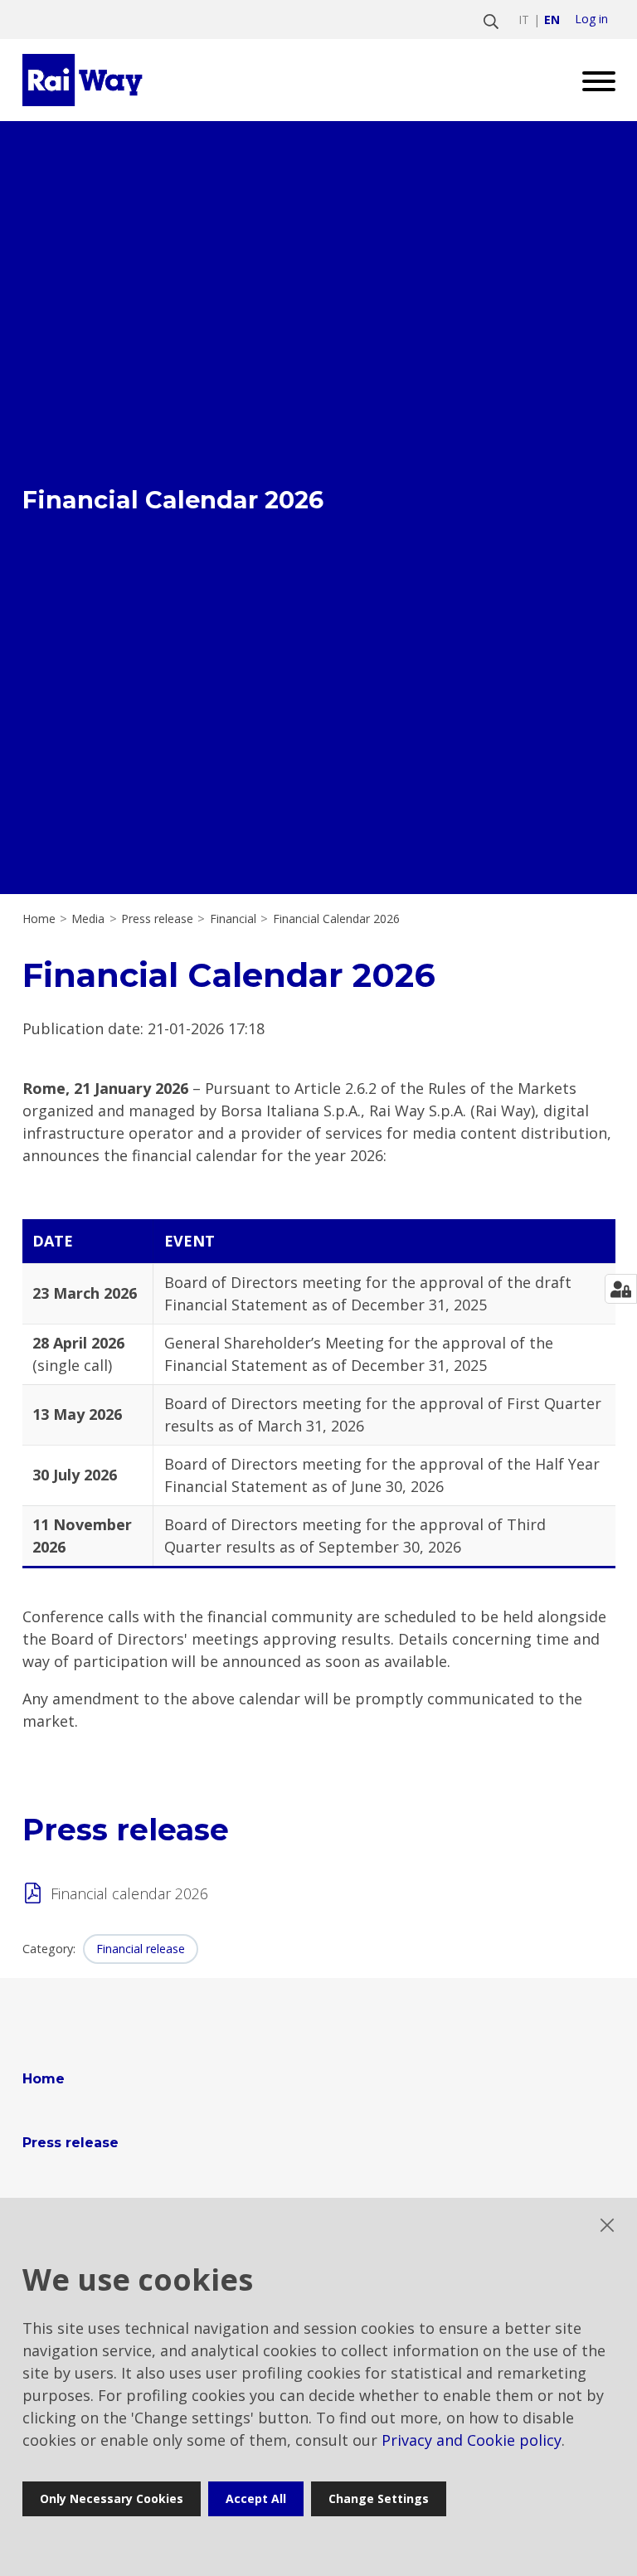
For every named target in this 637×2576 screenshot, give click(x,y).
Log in (591, 19)
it (524, 19)
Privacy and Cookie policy (472, 2440)
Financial (233, 919)
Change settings (379, 2498)
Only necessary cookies (112, 2498)
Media (88, 919)
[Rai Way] (85, 80)
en (552, 19)
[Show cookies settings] (621, 1289)
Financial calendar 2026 (129, 1893)
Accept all (256, 2498)
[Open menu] (593, 80)
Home (39, 919)
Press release (157, 919)
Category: (49, 1949)
